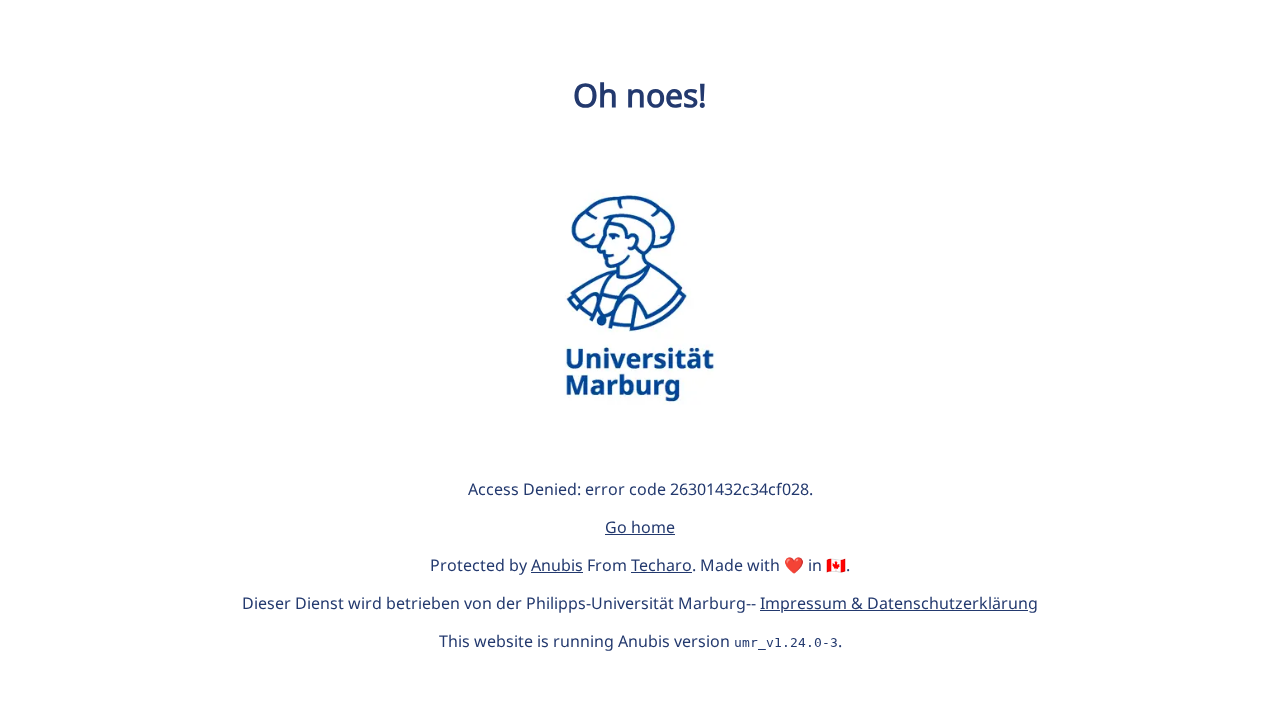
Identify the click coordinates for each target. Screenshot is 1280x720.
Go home (640, 527)
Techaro (661, 565)
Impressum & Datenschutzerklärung (899, 603)
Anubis (557, 565)
